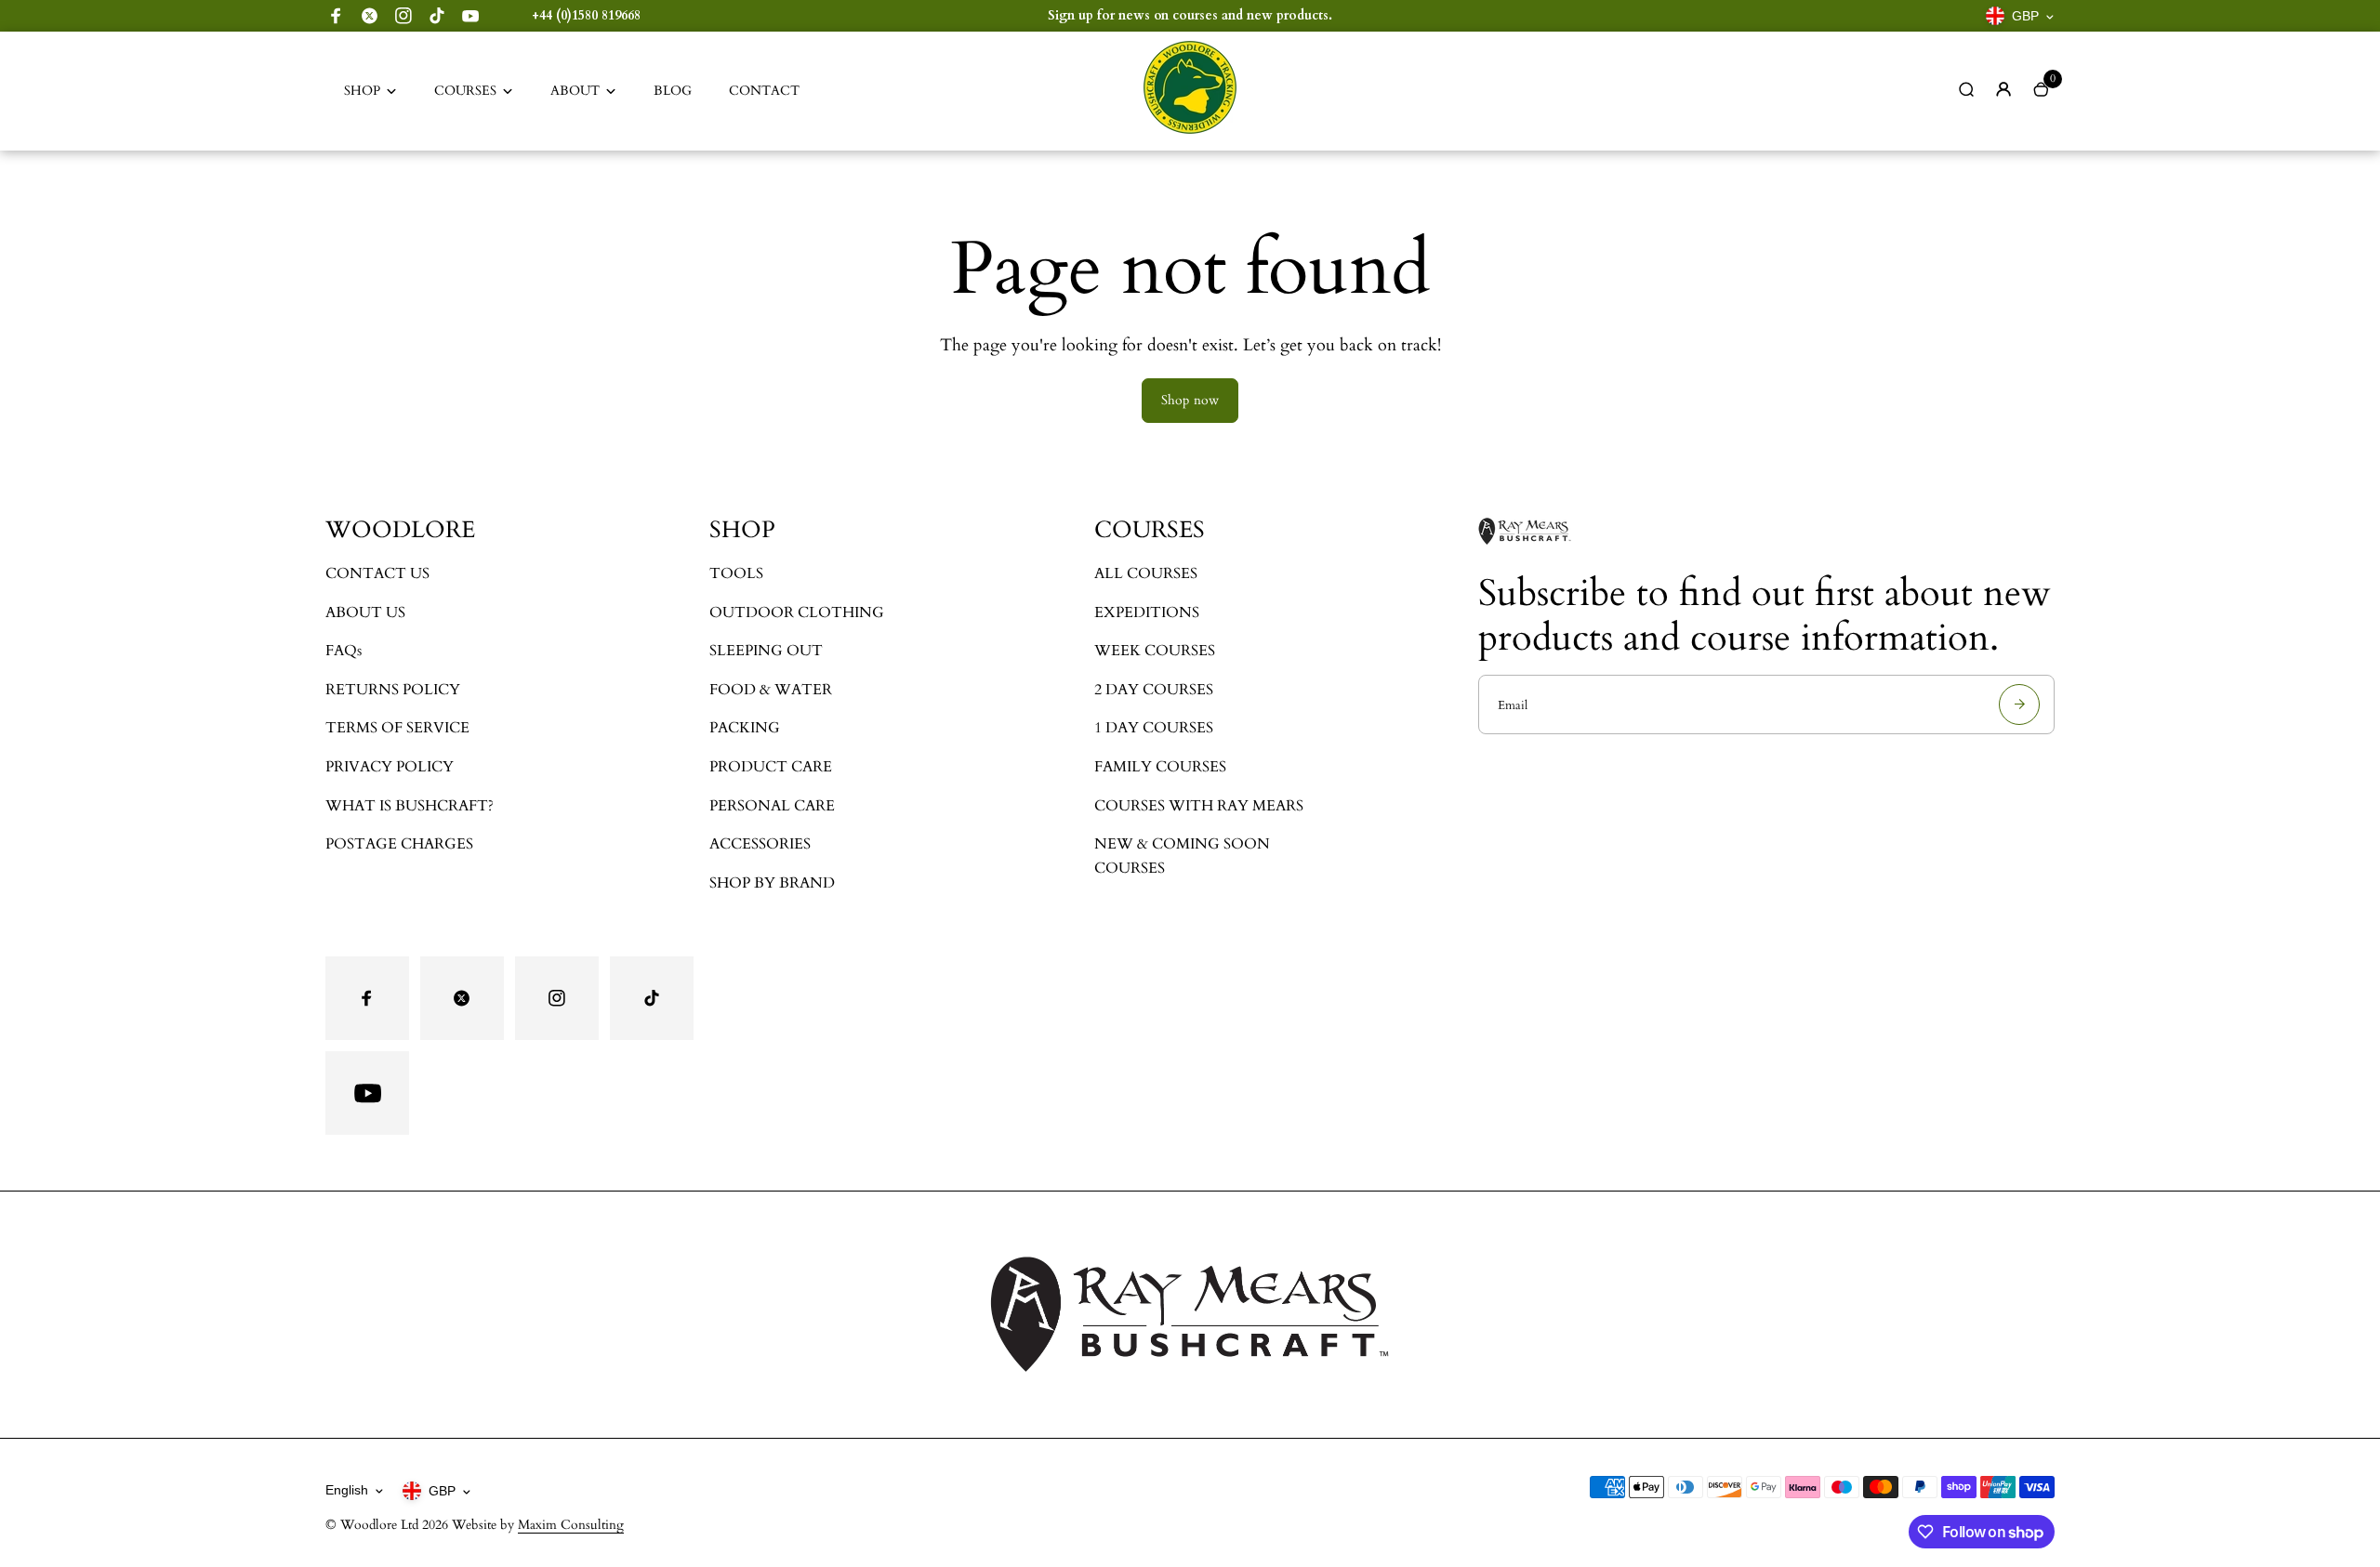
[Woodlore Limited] (1190, 130)
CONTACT (764, 91)
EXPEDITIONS (1147, 612)
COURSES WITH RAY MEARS (1199, 806)
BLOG (673, 91)
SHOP (362, 91)
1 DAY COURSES (1154, 728)
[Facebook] (337, 16)
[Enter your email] (2019, 704)
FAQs (344, 651)
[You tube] (470, 16)
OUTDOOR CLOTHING (797, 612)
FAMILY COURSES (1160, 767)
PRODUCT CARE (771, 767)
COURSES (465, 91)
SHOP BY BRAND (772, 883)
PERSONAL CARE (772, 806)
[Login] (2003, 89)
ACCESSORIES (760, 844)
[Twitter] (370, 16)
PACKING (745, 728)
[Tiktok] (437, 16)
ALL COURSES (1146, 573)
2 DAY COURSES (1154, 690)
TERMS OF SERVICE (397, 728)
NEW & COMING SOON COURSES (1182, 856)
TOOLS (736, 573)
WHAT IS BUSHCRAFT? (410, 806)
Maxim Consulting (571, 1525)
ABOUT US (365, 612)
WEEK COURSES (1155, 651)
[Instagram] (403, 16)
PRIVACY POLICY (390, 767)
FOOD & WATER (771, 690)
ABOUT (575, 91)
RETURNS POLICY (393, 690)
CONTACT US (377, 573)
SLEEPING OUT (766, 651)
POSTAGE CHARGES (399, 844)
